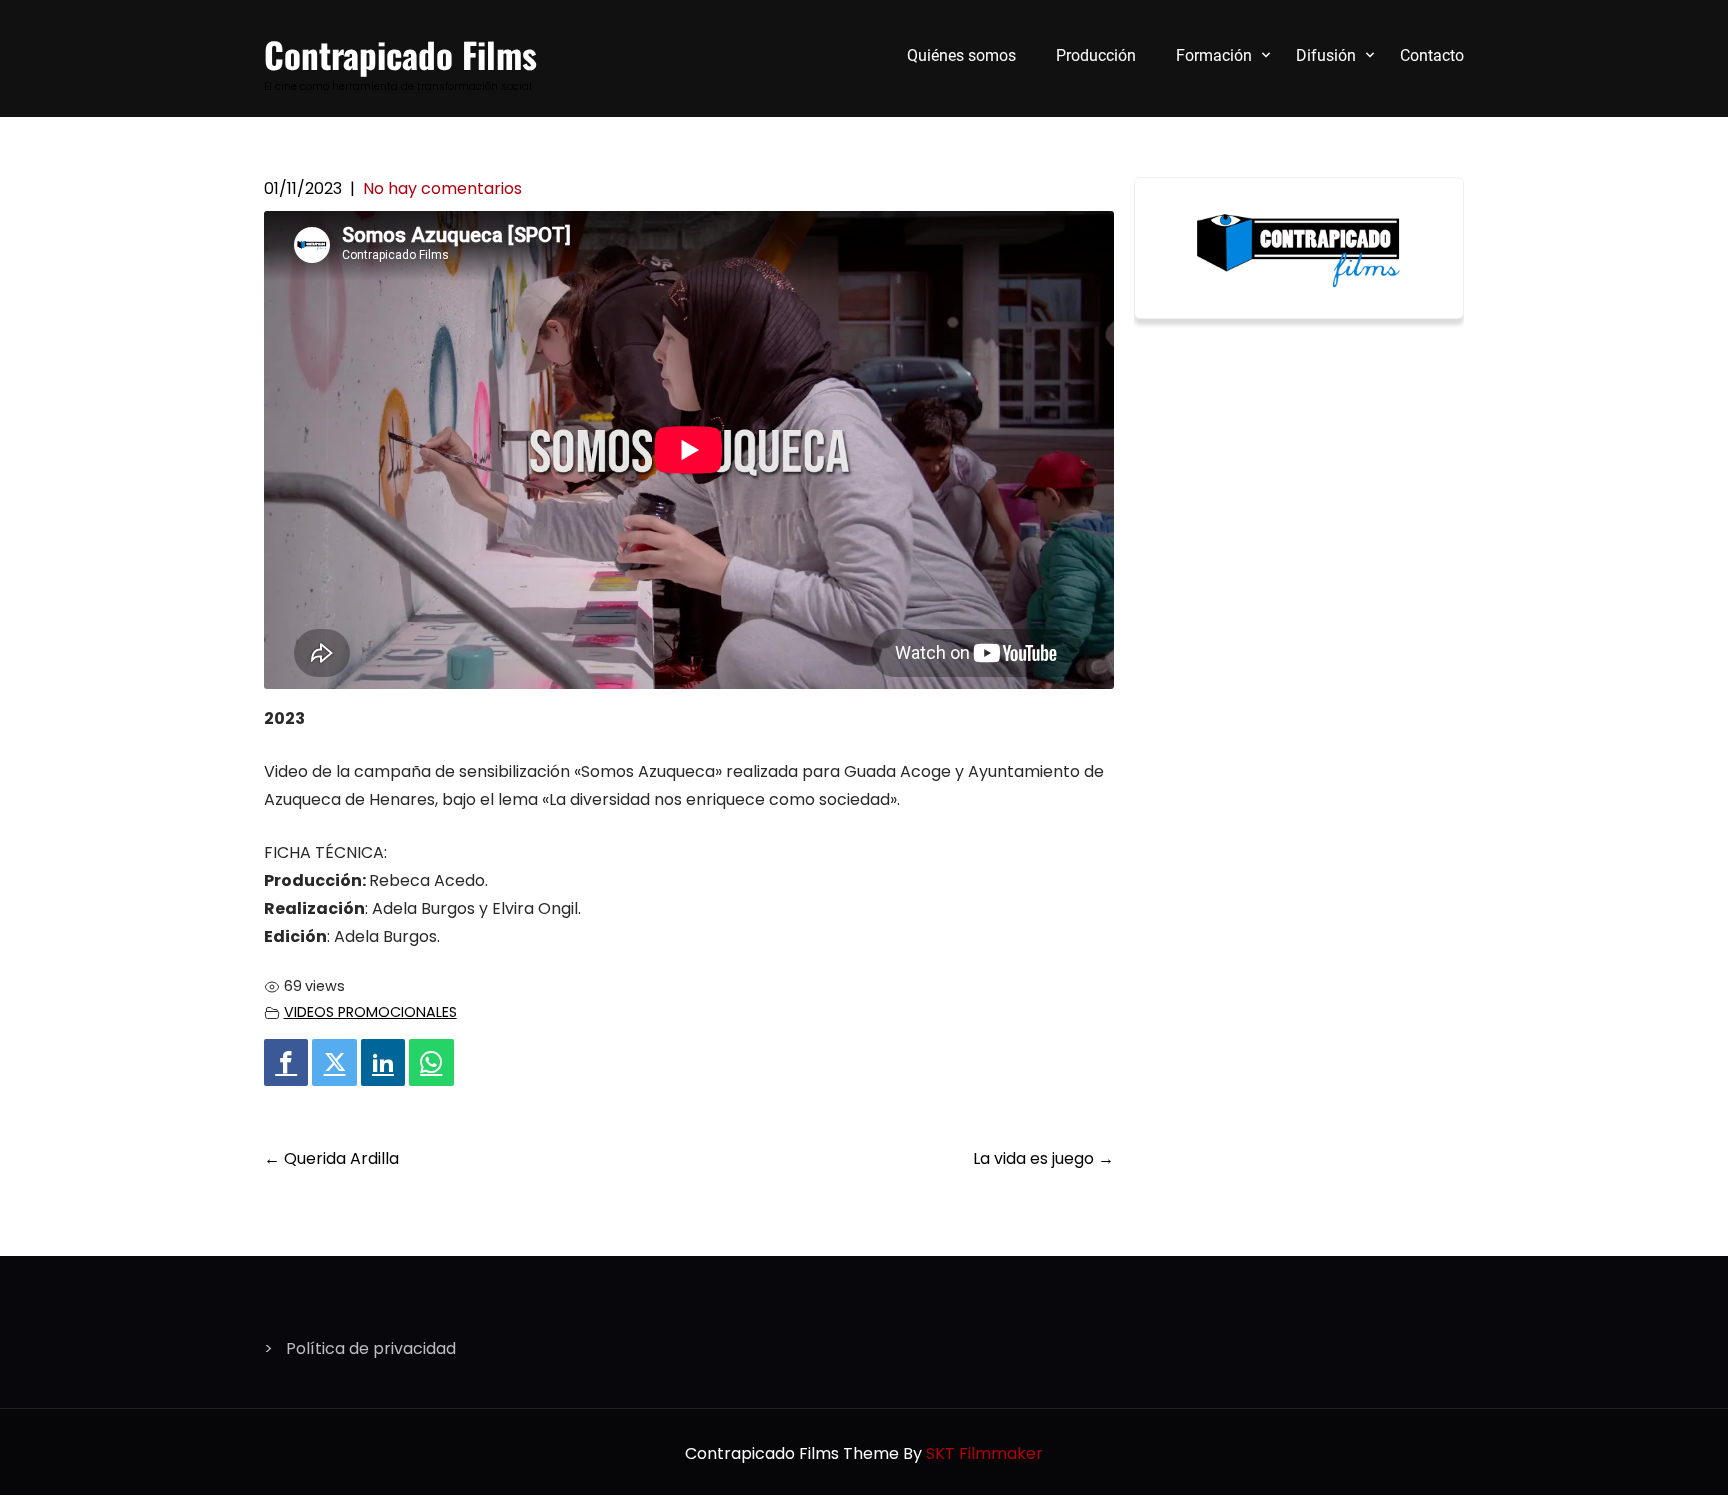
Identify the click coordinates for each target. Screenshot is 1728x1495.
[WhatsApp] (431, 1062)
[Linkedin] (383, 1062)
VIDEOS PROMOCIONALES (370, 1012)
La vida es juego (1043, 1158)
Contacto (1432, 55)
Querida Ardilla (331, 1158)
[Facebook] (286, 1062)
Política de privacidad (371, 1348)
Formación (1214, 55)
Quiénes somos (961, 55)
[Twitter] (334, 1062)
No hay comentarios (442, 188)
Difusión (1326, 55)
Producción (1096, 55)
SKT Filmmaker (984, 1453)
